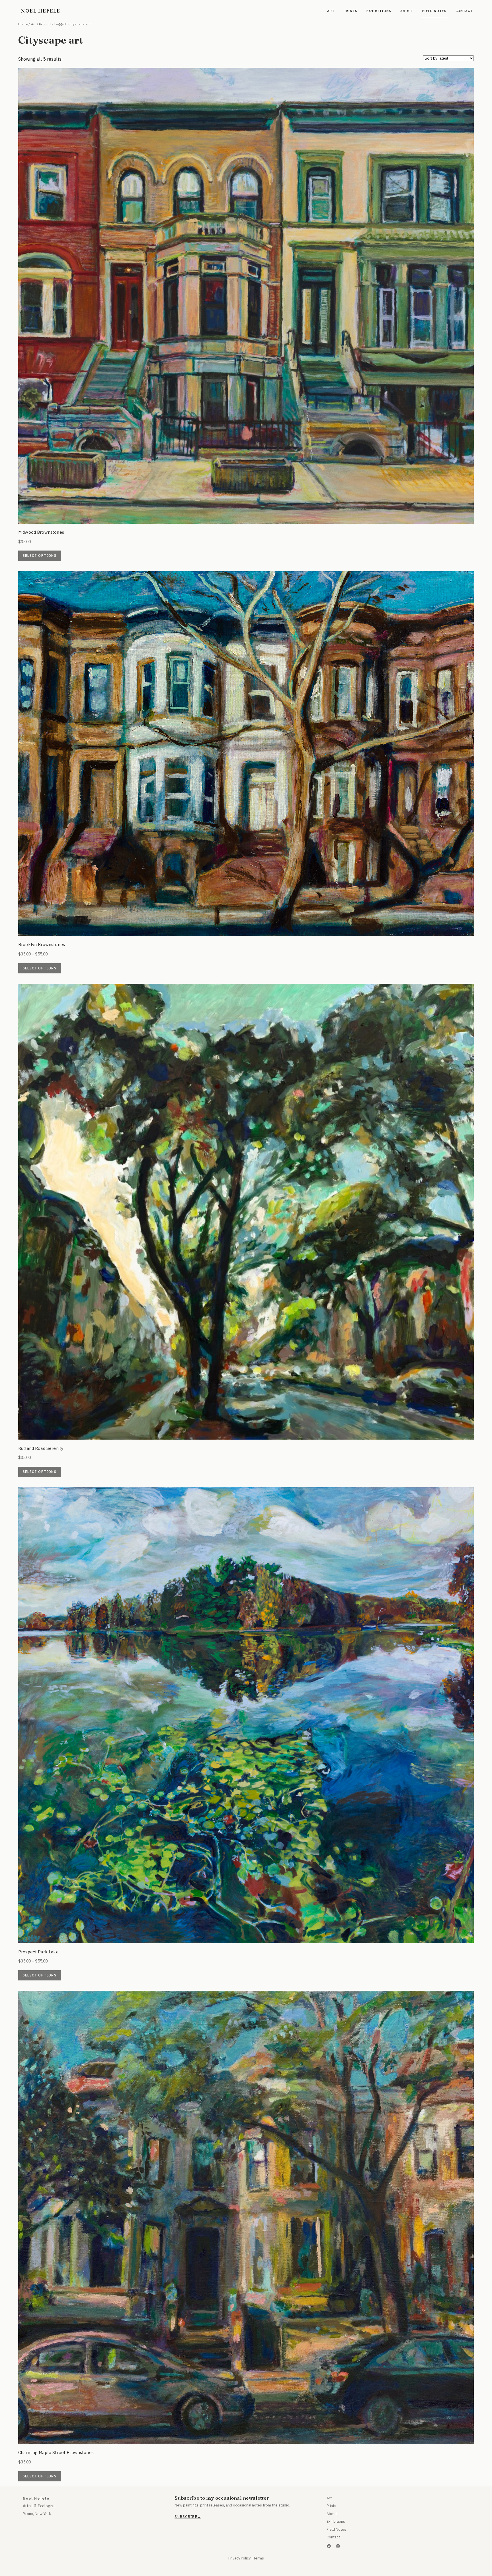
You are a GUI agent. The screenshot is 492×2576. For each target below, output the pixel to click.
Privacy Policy (239, 2558)
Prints (331, 2506)
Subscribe (186, 2517)
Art (33, 24)
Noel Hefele (41, 11)
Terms (259, 2558)
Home (23, 24)
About (332, 2514)
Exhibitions (336, 2521)
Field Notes (336, 2529)
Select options (40, 556)
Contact (333, 2537)
